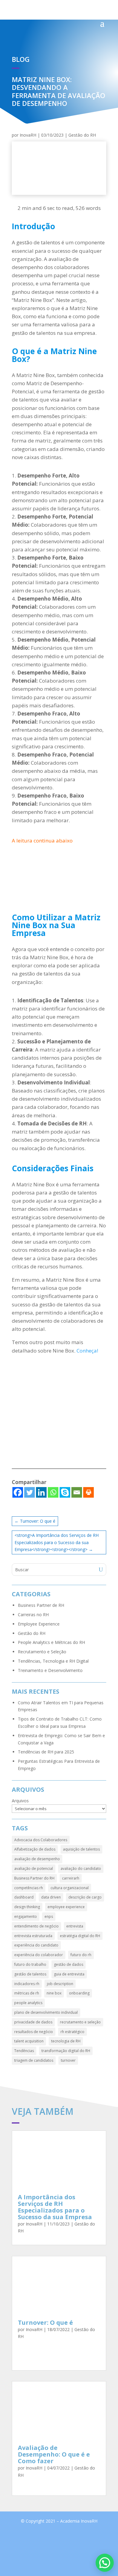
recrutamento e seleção (80, 2022)
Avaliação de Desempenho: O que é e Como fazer (54, 2454)
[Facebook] (18, 1492)
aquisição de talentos (81, 1849)
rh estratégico (72, 2032)
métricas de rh (27, 1993)
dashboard (24, 1897)
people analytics (28, 2003)
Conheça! (87, 1351)
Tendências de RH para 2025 (46, 1752)
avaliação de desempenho (37, 1859)
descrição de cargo (85, 1897)
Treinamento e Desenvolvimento (50, 1670)
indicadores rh (27, 1984)
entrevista (75, 1926)
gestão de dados (69, 1964)
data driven (51, 1897)
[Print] (88, 1492)
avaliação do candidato (81, 1869)
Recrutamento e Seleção (42, 1652)
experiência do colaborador (39, 1955)
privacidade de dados (33, 2022)
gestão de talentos (30, 1974)
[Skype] (65, 1492)
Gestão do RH (82, 135)
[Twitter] (29, 1492)
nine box (54, 1993)
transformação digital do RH (66, 2051)
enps (49, 1916)
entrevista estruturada (33, 1936)
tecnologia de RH (66, 2041)
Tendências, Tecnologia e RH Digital (53, 1661)
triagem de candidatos (34, 2060)
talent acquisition (29, 2041)
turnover (68, 2060)
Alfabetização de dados (35, 1849)
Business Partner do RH (34, 1878)
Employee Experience (39, 1624)
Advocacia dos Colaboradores (41, 1840)
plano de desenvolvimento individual (46, 2012)
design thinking (27, 1907)
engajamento (26, 1916)
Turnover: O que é (45, 2322)
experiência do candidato (36, 1945)
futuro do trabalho (30, 1964)
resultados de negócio (34, 2032)
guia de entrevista (69, 1974)
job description (60, 1984)
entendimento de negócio (36, 1926)
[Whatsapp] (53, 1492)
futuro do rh (81, 1955)
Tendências (24, 2051)
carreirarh (71, 1878)
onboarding (79, 1993)
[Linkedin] (41, 1492)
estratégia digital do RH (80, 1936)
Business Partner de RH (41, 1605)
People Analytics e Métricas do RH (51, 1642)
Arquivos (20, 1801)
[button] (105, 2563)
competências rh (29, 1888)
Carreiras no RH (33, 1615)
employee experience (66, 1907)
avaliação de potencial (34, 1869)
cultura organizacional (70, 1888)
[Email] (77, 1492)
